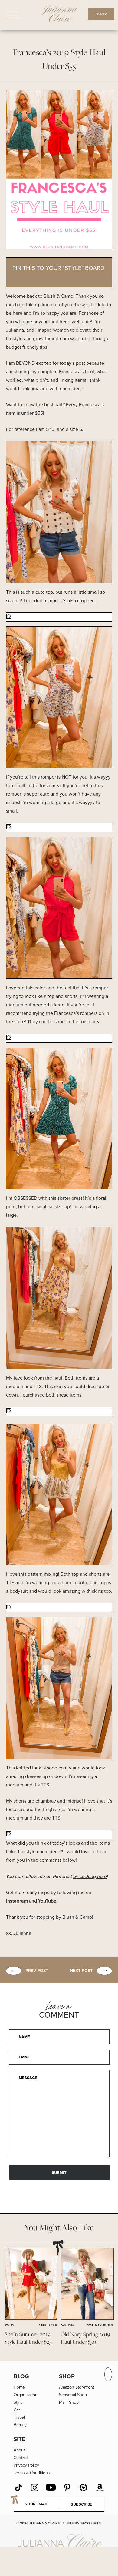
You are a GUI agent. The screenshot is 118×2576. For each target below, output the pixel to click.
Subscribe (82, 2504)
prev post (37, 1971)
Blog (21, 2376)
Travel (19, 2417)
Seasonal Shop (73, 2395)
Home (19, 2387)
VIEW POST (31, 2284)
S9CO (85, 2523)
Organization (26, 2395)
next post (81, 1971)
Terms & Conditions (32, 2473)
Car (17, 2410)
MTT (97, 2523)
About (19, 2450)
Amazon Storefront (77, 2387)
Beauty (20, 2425)
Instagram (18, 1901)
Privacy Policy (26, 2465)
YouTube (47, 1901)
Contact (21, 2458)
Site (19, 2439)
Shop (67, 2376)
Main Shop (69, 2402)
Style (18, 2402)
